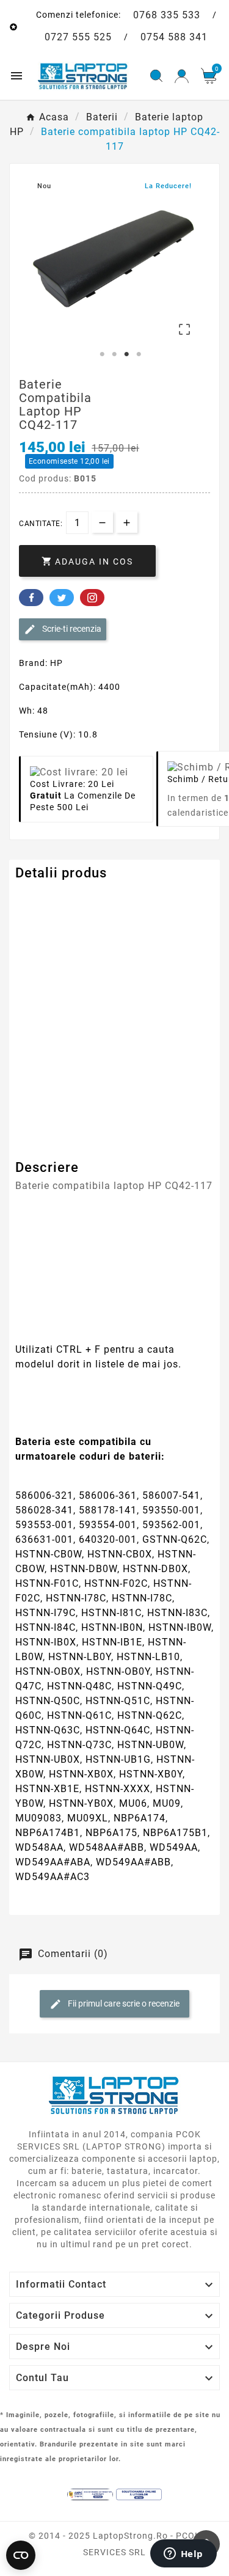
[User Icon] (182, 76)
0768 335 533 (167, 15)
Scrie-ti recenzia (71, 629)
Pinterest (92, 598)
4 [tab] (139, 354)
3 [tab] (127, 354)
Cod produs (42, 898)
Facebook (31, 598)
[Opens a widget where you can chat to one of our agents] (183, 2555)
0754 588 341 (174, 37)
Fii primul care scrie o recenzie (123, 2003)
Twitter (62, 598)
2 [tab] (115, 354)
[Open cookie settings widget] (21, 2555)
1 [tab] (103, 354)
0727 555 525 (78, 37)
